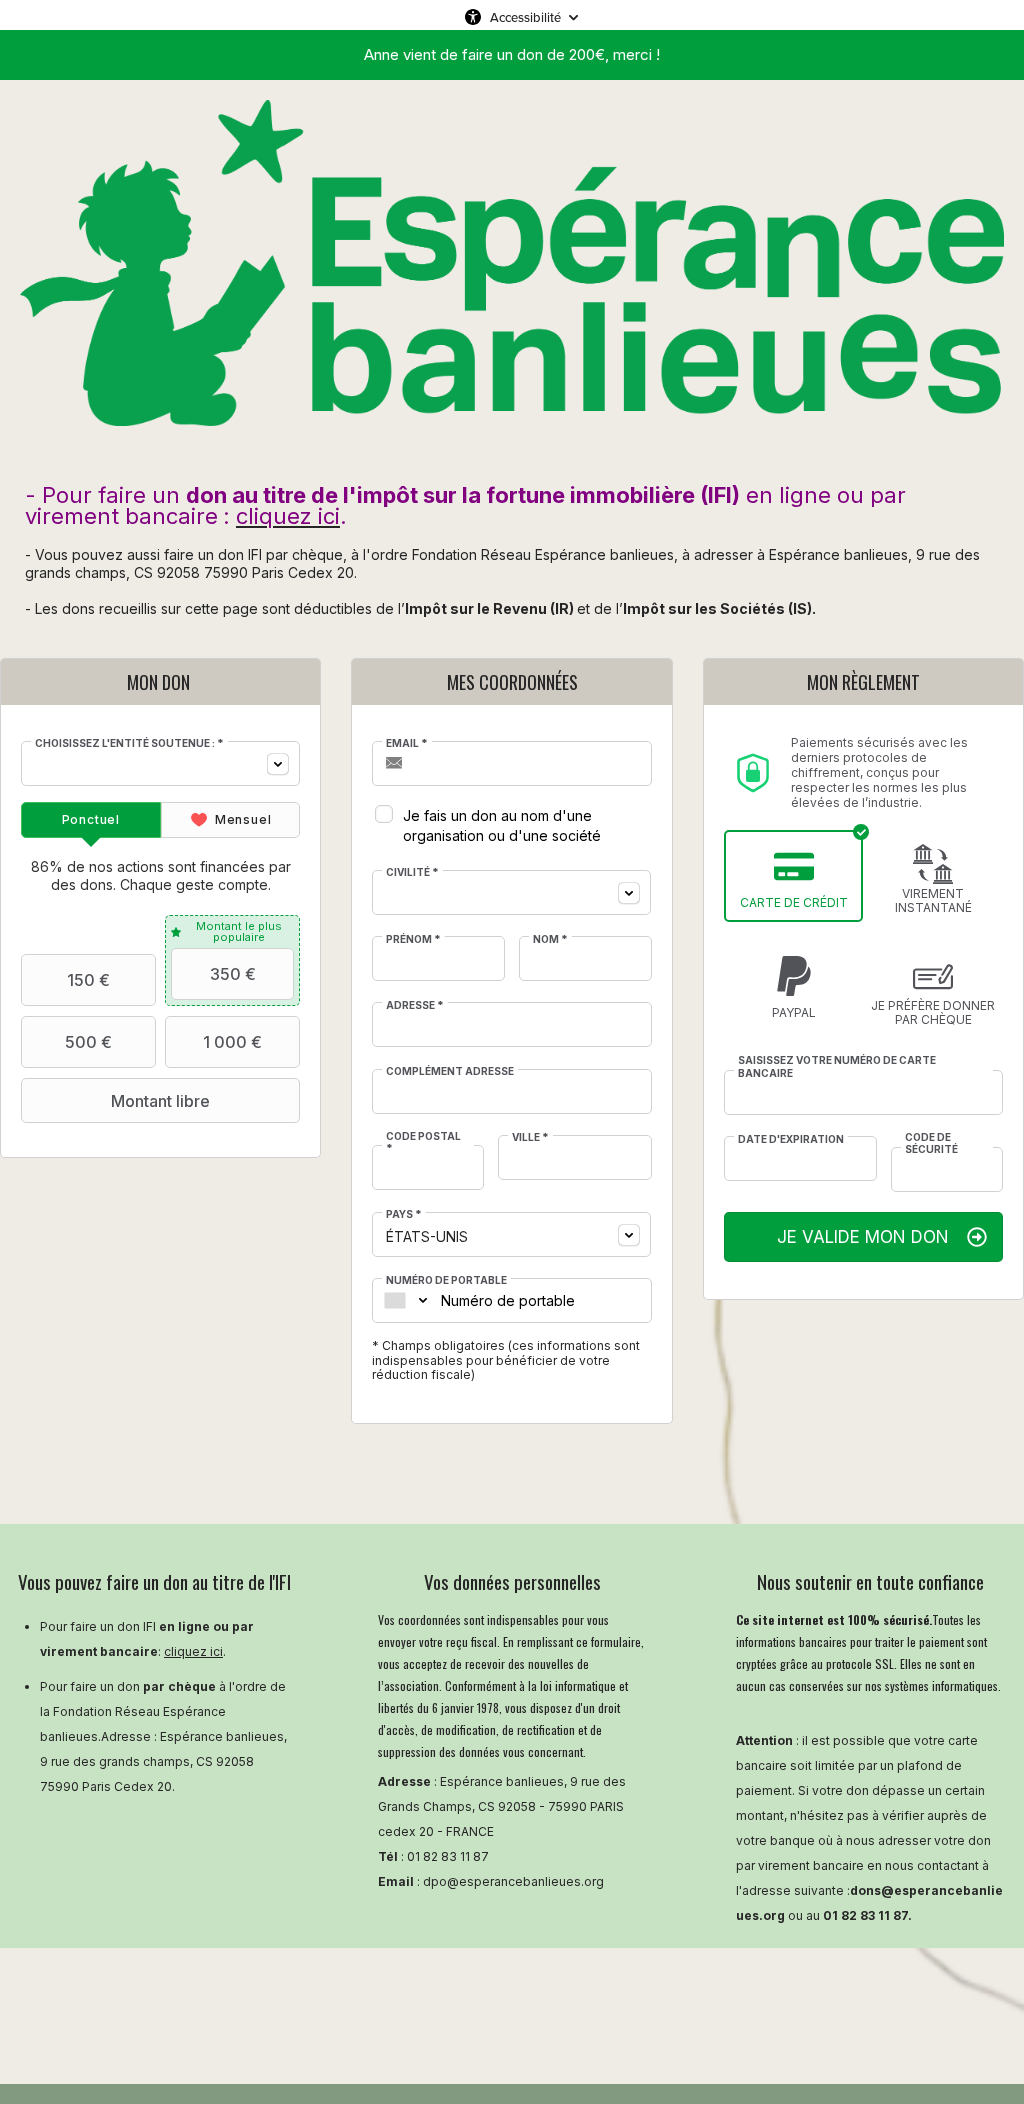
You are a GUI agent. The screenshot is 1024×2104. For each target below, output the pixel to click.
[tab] (91, 820)
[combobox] (160, 763)
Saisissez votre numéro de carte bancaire (837, 1066)
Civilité (412, 872)
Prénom (413, 939)
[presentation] (91, 820)
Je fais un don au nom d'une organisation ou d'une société (502, 825)
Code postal (423, 1142)
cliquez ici (193, 1651)
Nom (550, 939)
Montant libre (160, 1101)
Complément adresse (450, 1071)
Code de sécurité (931, 1143)
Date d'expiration (791, 1139)
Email (407, 743)
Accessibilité (525, 17)
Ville (530, 1137)
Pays (404, 1214)
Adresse (415, 1005)
